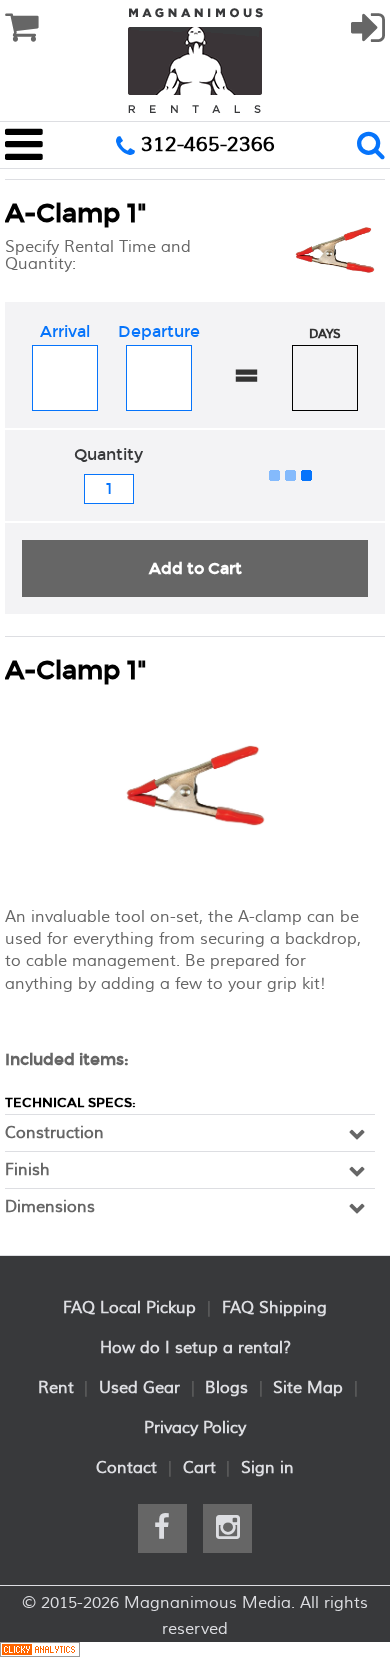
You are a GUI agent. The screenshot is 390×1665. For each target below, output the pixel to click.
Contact (126, 1468)
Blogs (226, 1388)
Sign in (267, 1468)
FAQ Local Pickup (129, 1308)
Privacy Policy (195, 1428)
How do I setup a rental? (195, 1348)
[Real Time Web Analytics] (40, 1653)
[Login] (368, 37)
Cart (199, 1468)
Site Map (308, 1388)
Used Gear (139, 1388)
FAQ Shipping (274, 1308)
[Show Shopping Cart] (21, 28)
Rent (56, 1388)
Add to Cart (195, 568)
